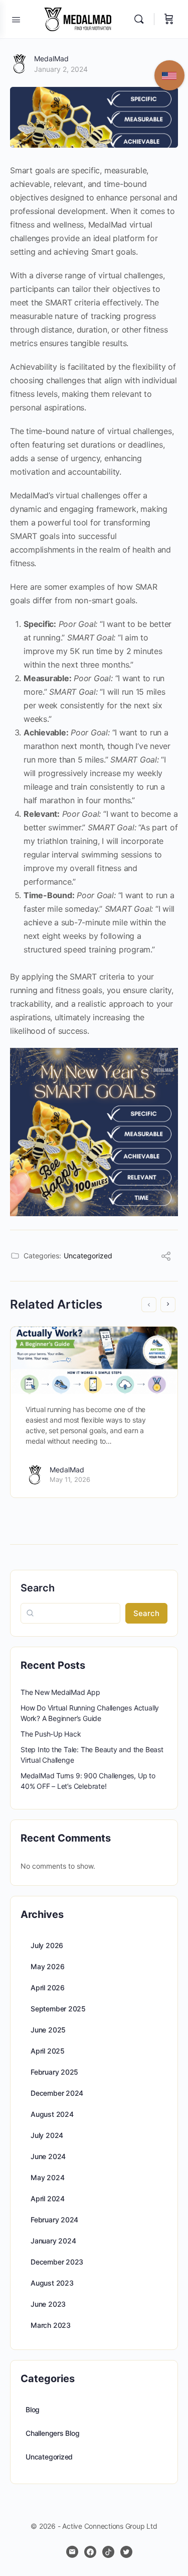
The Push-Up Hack (51, 1734)
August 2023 (52, 2283)
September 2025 (58, 2009)
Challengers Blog (53, 2433)
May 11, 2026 (70, 1479)
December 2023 (57, 2262)
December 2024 (57, 2093)
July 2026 (47, 1945)
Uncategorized (88, 1256)
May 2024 (47, 2177)
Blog (33, 2409)
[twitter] (126, 2552)
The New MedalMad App (60, 1692)
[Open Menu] (16, 19)
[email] (72, 2552)
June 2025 (48, 2030)
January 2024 (53, 2241)
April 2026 (48, 1988)
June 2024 (48, 2156)
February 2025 (54, 2072)
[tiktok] (108, 2552)
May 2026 (47, 1966)
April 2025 (48, 2051)
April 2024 (48, 2198)
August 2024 (52, 2114)
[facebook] (90, 2552)
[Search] (141, 19)
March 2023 (51, 2325)
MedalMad (51, 59)
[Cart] (169, 19)
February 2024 (54, 2220)
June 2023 (48, 2304)
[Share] (166, 1257)
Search (38, 1588)
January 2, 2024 (61, 69)
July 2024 (47, 2135)
